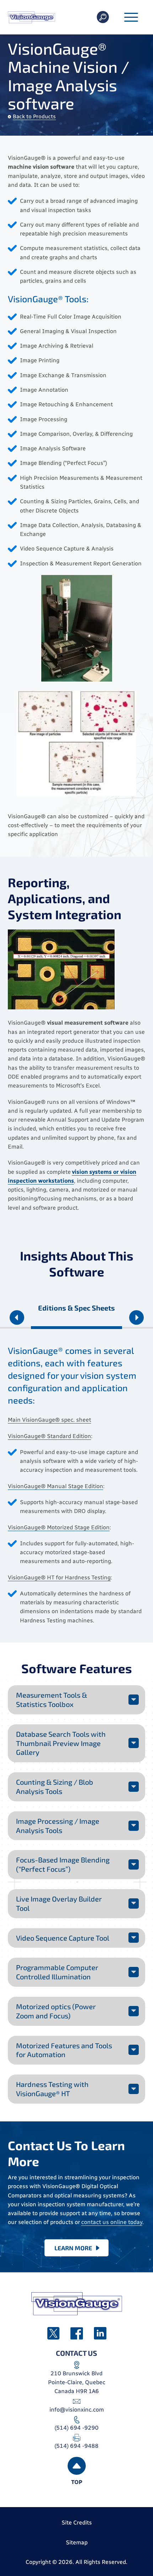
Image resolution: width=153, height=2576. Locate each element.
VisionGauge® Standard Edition (49, 1436)
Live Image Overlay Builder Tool (59, 1903)
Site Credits (77, 2523)
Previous (17, 1319)
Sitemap (77, 2542)
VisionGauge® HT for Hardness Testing (59, 1577)
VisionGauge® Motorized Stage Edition (59, 1527)
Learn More (73, 2248)
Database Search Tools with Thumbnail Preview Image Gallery (61, 1743)
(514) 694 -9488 (76, 2446)
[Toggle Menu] (131, 18)
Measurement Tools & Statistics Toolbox (52, 1699)
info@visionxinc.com (77, 2410)
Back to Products (34, 116)
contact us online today (112, 2222)
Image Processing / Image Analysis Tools (58, 1826)
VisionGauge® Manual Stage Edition (56, 1486)
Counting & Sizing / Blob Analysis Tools (55, 1786)
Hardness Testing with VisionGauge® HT (52, 2089)
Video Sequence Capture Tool (63, 1938)
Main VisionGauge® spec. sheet (49, 1420)
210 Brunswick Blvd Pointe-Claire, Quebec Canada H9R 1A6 (77, 2382)
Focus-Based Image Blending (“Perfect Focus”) (63, 1864)
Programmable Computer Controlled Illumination (57, 1972)
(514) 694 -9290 (76, 2428)
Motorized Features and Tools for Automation (64, 2050)
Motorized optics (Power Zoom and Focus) (56, 2011)
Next (136, 1319)
